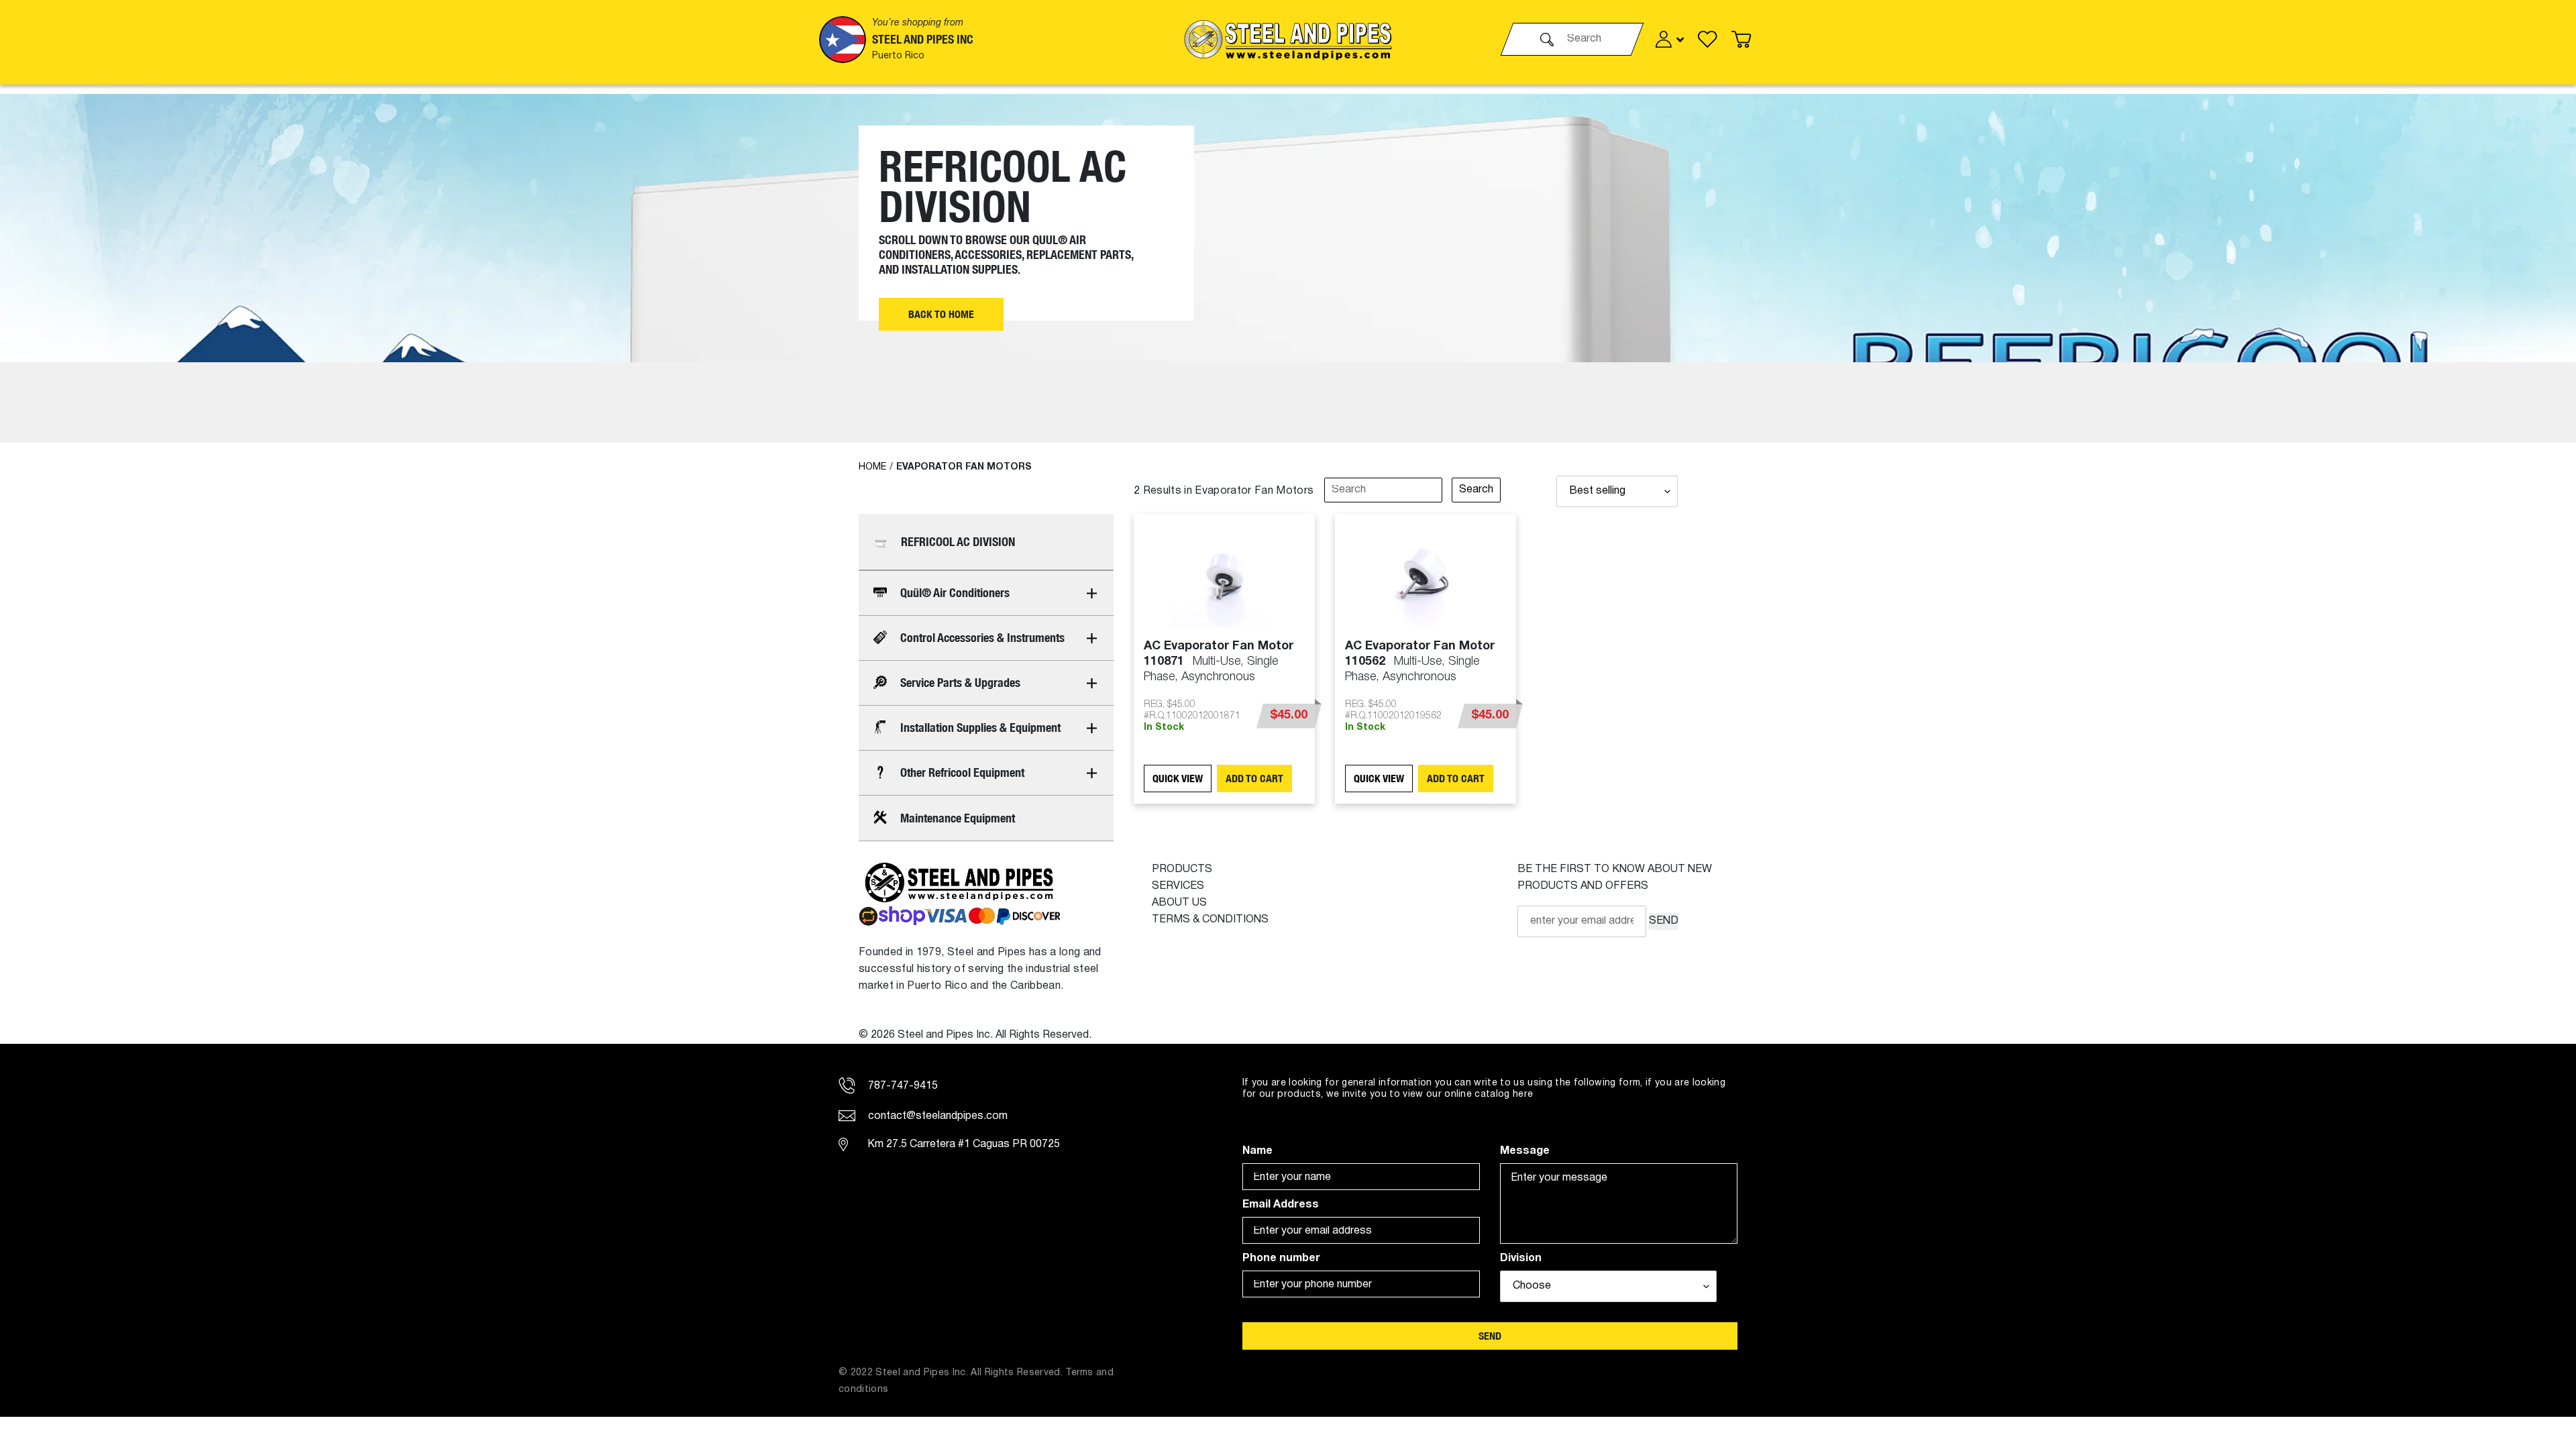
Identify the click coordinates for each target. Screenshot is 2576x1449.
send (1490, 1336)
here (1523, 1094)
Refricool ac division (958, 542)
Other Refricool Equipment (962, 772)
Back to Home (941, 314)
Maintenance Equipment (958, 818)
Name (1257, 1151)
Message (1525, 1151)
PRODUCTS (1182, 869)
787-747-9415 (902, 1086)
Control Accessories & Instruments (982, 638)
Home (872, 467)
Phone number (1281, 1258)
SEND (1664, 921)
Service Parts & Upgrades (960, 683)
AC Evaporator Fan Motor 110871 (1219, 661)
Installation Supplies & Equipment (980, 728)
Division (1521, 1258)
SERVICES (1178, 886)
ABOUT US (1179, 903)
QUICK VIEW (1178, 779)
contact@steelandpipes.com (936, 1116)
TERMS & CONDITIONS (1210, 920)
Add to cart (1254, 779)
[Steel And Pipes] (1288, 39)
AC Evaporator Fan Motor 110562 (1420, 661)
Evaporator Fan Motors (964, 467)
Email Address (1281, 1205)
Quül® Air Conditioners (955, 593)
